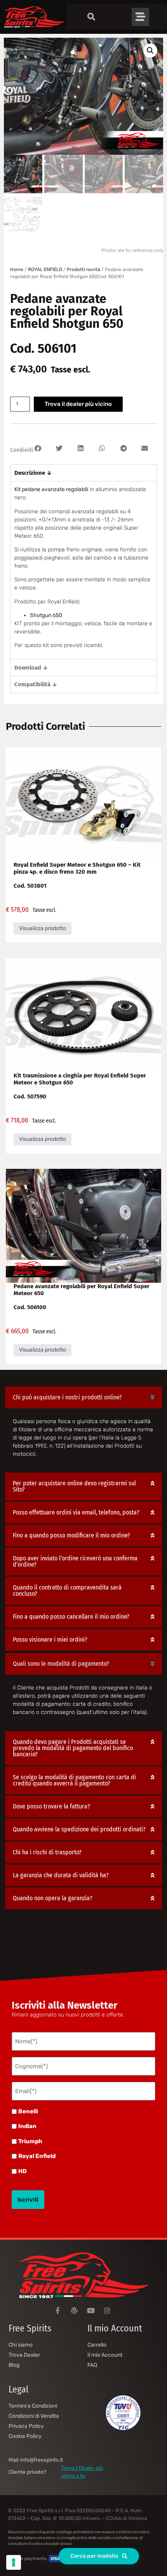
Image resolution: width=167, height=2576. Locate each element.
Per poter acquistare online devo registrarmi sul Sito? (74, 1486)
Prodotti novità (83, 269)
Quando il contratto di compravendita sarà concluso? (67, 1591)
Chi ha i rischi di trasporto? (47, 1852)
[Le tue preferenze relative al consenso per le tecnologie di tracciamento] (14, 2562)
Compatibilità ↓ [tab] (36, 684)
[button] (150, 51)
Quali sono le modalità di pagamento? (61, 1664)
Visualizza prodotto (43, 928)
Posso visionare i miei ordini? (50, 1640)
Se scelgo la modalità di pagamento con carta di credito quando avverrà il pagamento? (74, 1780)
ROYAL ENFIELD (45, 269)
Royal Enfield (37, 2156)
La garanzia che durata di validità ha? (61, 1875)
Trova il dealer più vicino (78, 404)
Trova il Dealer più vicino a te (82, 2472)
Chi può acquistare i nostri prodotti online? (67, 1397)
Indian (27, 2126)
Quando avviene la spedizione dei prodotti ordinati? (79, 1829)
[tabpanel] (83, 570)
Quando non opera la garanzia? (53, 1898)
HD (23, 2171)
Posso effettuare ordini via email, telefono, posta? (76, 1512)
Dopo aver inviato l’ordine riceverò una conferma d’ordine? (75, 1561)
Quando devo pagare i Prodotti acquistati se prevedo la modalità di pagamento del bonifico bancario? (73, 1748)
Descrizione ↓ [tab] (33, 473)
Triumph (30, 2141)
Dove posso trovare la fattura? (51, 1806)
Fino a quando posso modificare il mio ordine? (71, 1535)
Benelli (28, 2112)
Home (17, 269)
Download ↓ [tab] (31, 668)
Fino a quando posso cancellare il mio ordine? (71, 1617)
